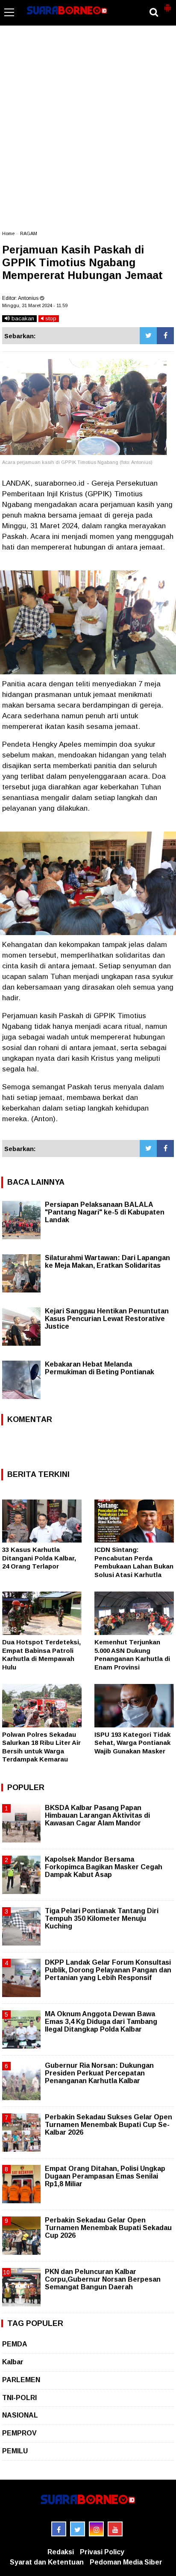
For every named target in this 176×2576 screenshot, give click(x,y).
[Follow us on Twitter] (78, 2529)
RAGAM (29, 233)
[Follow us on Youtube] (115, 2529)
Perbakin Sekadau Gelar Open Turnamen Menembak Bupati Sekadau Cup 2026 (108, 2228)
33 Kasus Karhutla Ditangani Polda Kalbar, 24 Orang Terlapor (39, 1558)
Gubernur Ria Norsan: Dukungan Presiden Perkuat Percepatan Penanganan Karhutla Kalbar (99, 2073)
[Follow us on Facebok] (59, 2529)
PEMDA (15, 2344)
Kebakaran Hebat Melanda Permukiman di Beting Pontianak (100, 1368)
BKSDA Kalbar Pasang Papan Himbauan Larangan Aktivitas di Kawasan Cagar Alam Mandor (97, 1815)
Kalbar (13, 2362)
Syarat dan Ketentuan (47, 2562)
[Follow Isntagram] (96, 2529)
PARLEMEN (21, 2380)
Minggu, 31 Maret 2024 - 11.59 (35, 305)
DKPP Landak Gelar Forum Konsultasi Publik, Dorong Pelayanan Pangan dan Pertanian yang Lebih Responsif (108, 1970)
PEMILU (15, 2451)
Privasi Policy (102, 2552)
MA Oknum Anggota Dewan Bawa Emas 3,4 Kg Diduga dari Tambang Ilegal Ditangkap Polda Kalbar (101, 2022)
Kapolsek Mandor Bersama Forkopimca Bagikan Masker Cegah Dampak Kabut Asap (104, 1867)
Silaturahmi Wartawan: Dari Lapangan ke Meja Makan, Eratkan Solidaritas (107, 1262)
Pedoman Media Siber (126, 2562)
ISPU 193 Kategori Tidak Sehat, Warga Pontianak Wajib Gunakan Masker (132, 1743)
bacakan (22, 318)
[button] (167, 4)
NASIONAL (20, 2415)
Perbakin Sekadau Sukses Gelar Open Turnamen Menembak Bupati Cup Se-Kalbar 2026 (109, 2125)
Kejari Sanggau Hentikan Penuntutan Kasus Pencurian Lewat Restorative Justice (107, 1319)
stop (50, 318)
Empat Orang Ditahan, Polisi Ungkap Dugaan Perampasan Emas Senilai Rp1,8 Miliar (105, 2176)
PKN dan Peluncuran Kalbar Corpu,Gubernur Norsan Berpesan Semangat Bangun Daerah (103, 2279)
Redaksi (61, 2552)
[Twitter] (148, 336)
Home (8, 233)
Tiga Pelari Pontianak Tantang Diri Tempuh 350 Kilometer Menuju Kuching (102, 1918)
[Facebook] (165, 336)
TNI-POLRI (19, 2398)
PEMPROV (19, 2433)
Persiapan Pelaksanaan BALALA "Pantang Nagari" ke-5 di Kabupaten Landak (105, 1212)
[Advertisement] (88, 132)
